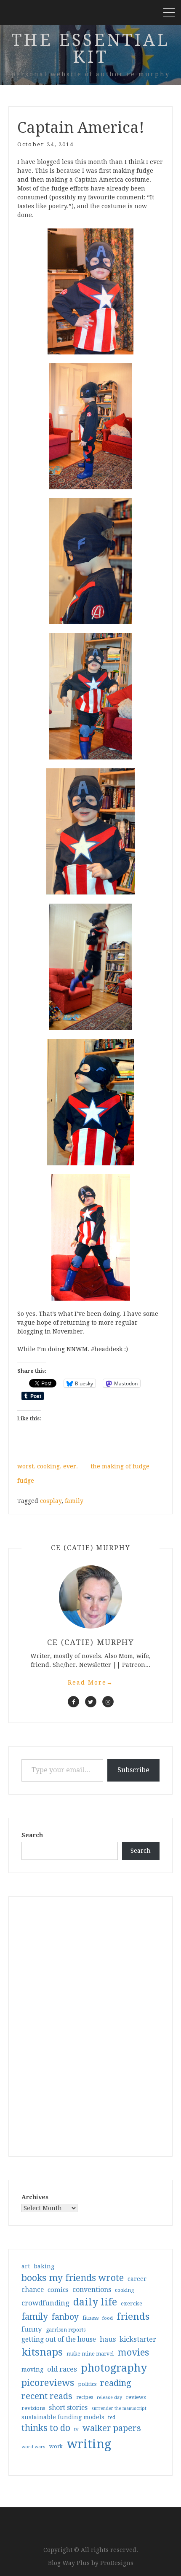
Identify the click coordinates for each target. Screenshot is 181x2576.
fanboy (65, 2317)
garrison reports (66, 2330)
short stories (68, 2408)
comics (58, 2290)
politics (87, 2384)
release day (109, 2398)
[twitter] (91, 1702)
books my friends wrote (73, 2278)
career (137, 2279)
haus (108, 2339)
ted (112, 2418)
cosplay (51, 1501)
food (108, 2318)
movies (133, 2352)
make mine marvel (90, 2354)
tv (76, 2429)
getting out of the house (59, 2340)
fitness (90, 2318)
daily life (95, 2302)
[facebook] (73, 1702)
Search (32, 1835)
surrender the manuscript (119, 2408)
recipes (85, 2397)
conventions (92, 2290)
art (26, 2266)
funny (32, 2329)
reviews (136, 2397)
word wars (33, 2447)
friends (133, 2316)
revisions (33, 2408)
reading (116, 2383)
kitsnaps (42, 2352)
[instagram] (108, 1702)
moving (32, 2369)
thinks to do (46, 2428)
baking (44, 2266)
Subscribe (133, 1770)
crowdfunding (45, 2303)
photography (114, 2368)
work (56, 2447)
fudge (26, 1481)
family (74, 1501)
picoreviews (48, 2383)
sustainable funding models (63, 2417)
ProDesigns (117, 2563)
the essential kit (90, 49)
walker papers (112, 2428)
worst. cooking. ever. (48, 1466)
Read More (90, 1682)
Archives (35, 2197)
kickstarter (138, 2339)
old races (62, 2369)
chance (33, 2290)
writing (89, 2444)
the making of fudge (120, 1466)
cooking (124, 2290)
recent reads (47, 2396)
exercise (132, 2304)
